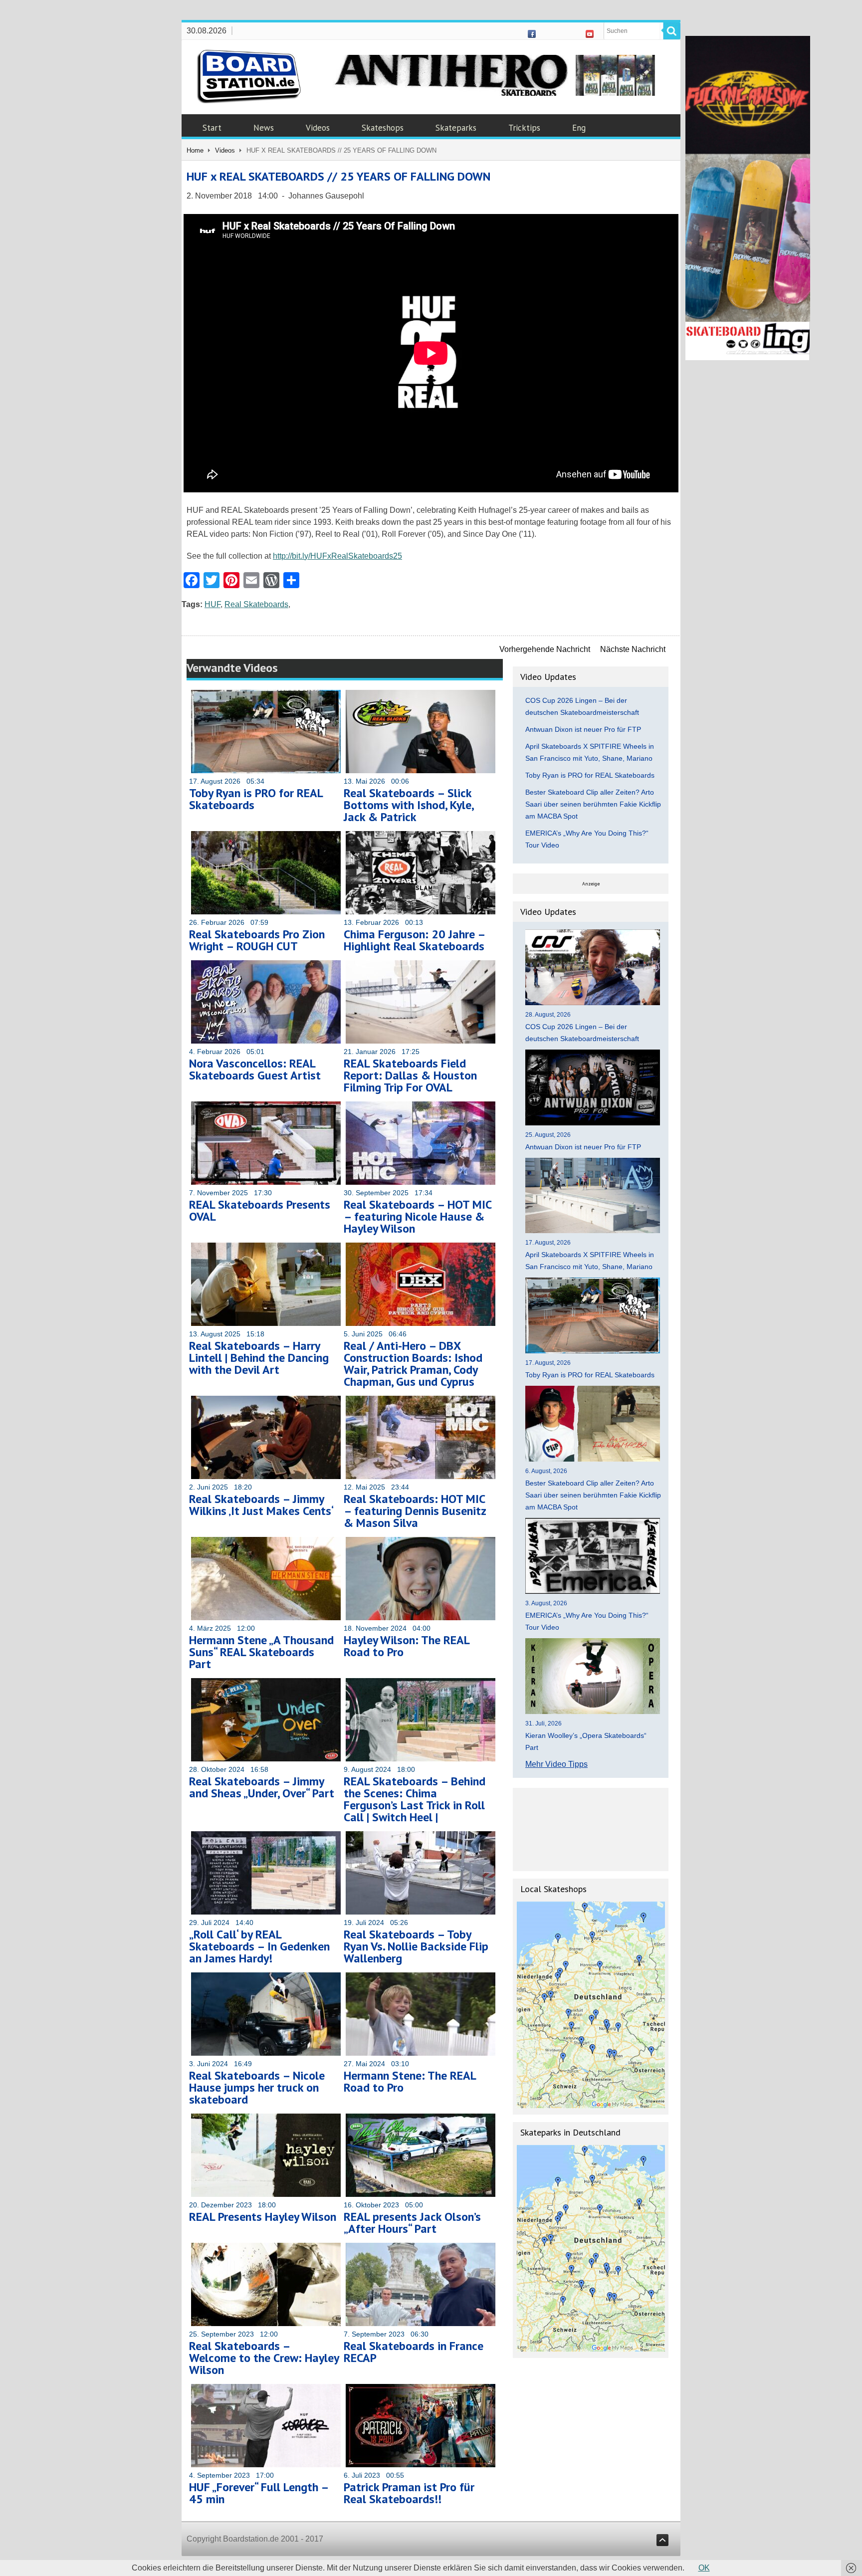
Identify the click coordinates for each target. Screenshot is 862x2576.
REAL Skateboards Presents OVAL (260, 1210)
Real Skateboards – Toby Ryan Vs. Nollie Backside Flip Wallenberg (416, 1946)
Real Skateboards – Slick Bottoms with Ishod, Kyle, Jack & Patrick (409, 805)
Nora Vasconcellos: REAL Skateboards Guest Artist (255, 1069)
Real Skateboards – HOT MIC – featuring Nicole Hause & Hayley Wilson (418, 1216)
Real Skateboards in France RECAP (414, 2352)
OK (704, 2568)
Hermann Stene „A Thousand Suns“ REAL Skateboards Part (261, 1652)
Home (195, 150)
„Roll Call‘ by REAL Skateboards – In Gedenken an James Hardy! (259, 1946)
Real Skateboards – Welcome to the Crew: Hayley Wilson (264, 2358)
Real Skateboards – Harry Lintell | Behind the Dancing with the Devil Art (259, 1358)
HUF (213, 604)
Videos (318, 128)
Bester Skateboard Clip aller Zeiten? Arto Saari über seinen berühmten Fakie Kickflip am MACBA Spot (593, 804)
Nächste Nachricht (633, 649)
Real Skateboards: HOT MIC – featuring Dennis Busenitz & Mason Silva (415, 1511)
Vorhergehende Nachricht (545, 649)
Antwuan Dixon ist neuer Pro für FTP (583, 729)
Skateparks (456, 128)
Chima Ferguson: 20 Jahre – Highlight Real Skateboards (414, 940)
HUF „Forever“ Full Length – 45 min (259, 2493)
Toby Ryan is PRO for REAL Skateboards (256, 799)
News (264, 128)
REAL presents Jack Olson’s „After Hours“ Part (412, 2223)
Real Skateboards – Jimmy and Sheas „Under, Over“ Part (262, 1787)
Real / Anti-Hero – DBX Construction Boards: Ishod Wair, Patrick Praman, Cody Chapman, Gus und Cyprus (413, 1364)
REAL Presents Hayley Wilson (263, 2217)
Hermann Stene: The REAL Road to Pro (410, 2081)
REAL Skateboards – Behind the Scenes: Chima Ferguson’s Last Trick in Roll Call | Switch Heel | (415, 1799)
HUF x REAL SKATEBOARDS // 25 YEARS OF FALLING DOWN (338, 176)
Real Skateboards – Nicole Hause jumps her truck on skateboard (257, 2087)
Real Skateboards (256, 604)
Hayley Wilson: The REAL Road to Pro (407, 1646)
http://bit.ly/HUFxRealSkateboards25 (337, 556)
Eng (579, 128)
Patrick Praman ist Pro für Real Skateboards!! (409, 2493)
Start (212, 128)
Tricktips (524, 128)
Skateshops (383, 128)
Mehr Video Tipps (556, 1764)
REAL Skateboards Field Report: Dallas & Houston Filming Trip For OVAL (410, 1075)
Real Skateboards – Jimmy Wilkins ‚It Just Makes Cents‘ (261, 1505)
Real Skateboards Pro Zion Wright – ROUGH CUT (257, 940)
